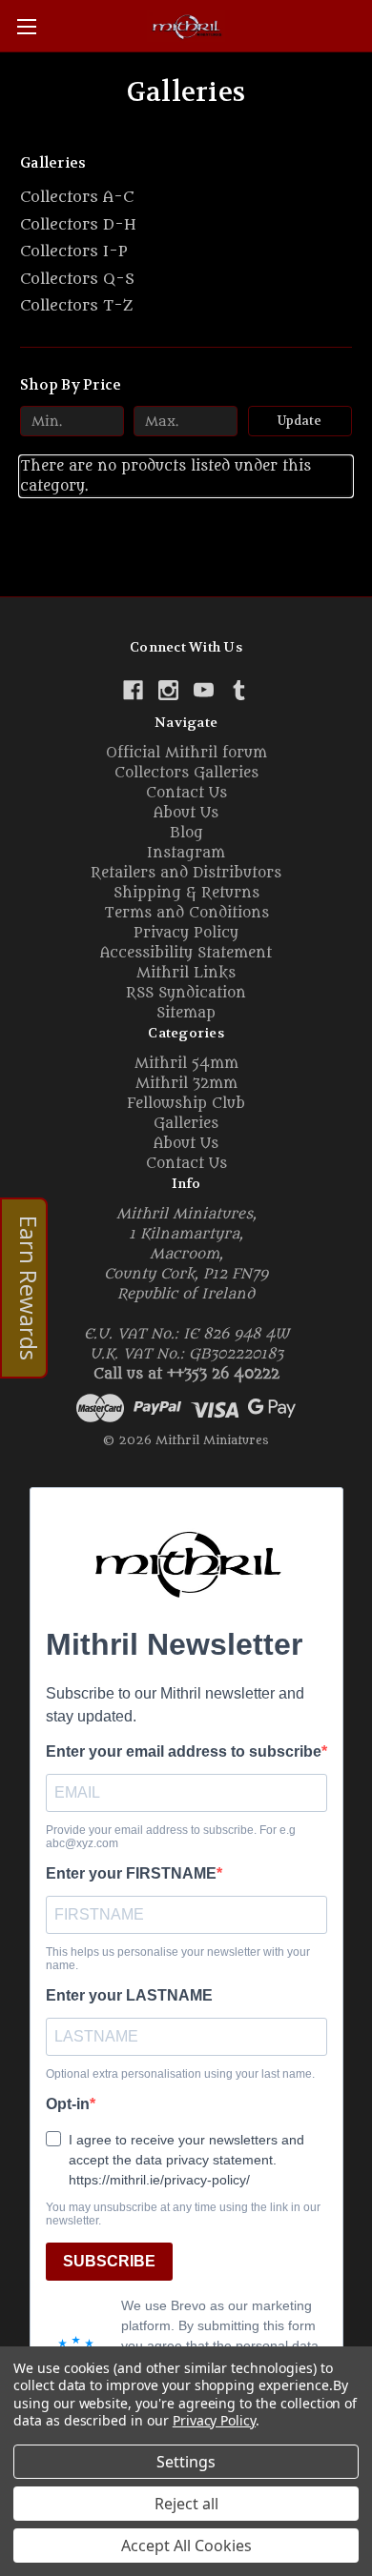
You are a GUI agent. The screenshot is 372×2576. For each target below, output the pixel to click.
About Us (186, 813)
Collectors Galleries (186, 773)
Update (300, 421)
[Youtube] (204, 690)
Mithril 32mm (186, 1084)
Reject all (186, 2504)
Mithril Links (186, 973)
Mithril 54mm (186, 1064)
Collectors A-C (77, 197)
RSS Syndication (186, 993)
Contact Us (186, 793)
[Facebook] (133, 690)
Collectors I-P (74, 252)
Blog (186, 833)
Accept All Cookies (186, 2546)
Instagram (186, 853)
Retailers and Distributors (186, 873)
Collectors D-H (78, 225)
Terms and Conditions (186, 913)
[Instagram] (168, 690)
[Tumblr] (239, 690)
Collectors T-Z (76, 306)
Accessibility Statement (186, 953)
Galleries (186, 1124)
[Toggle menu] (26, 26)
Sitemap (186, 1013)
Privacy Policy (186, 933)
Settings (186, 2462)
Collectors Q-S (77, 279)
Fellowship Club (186, 1104)
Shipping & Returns (186, 893)
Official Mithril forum (186, 753)
